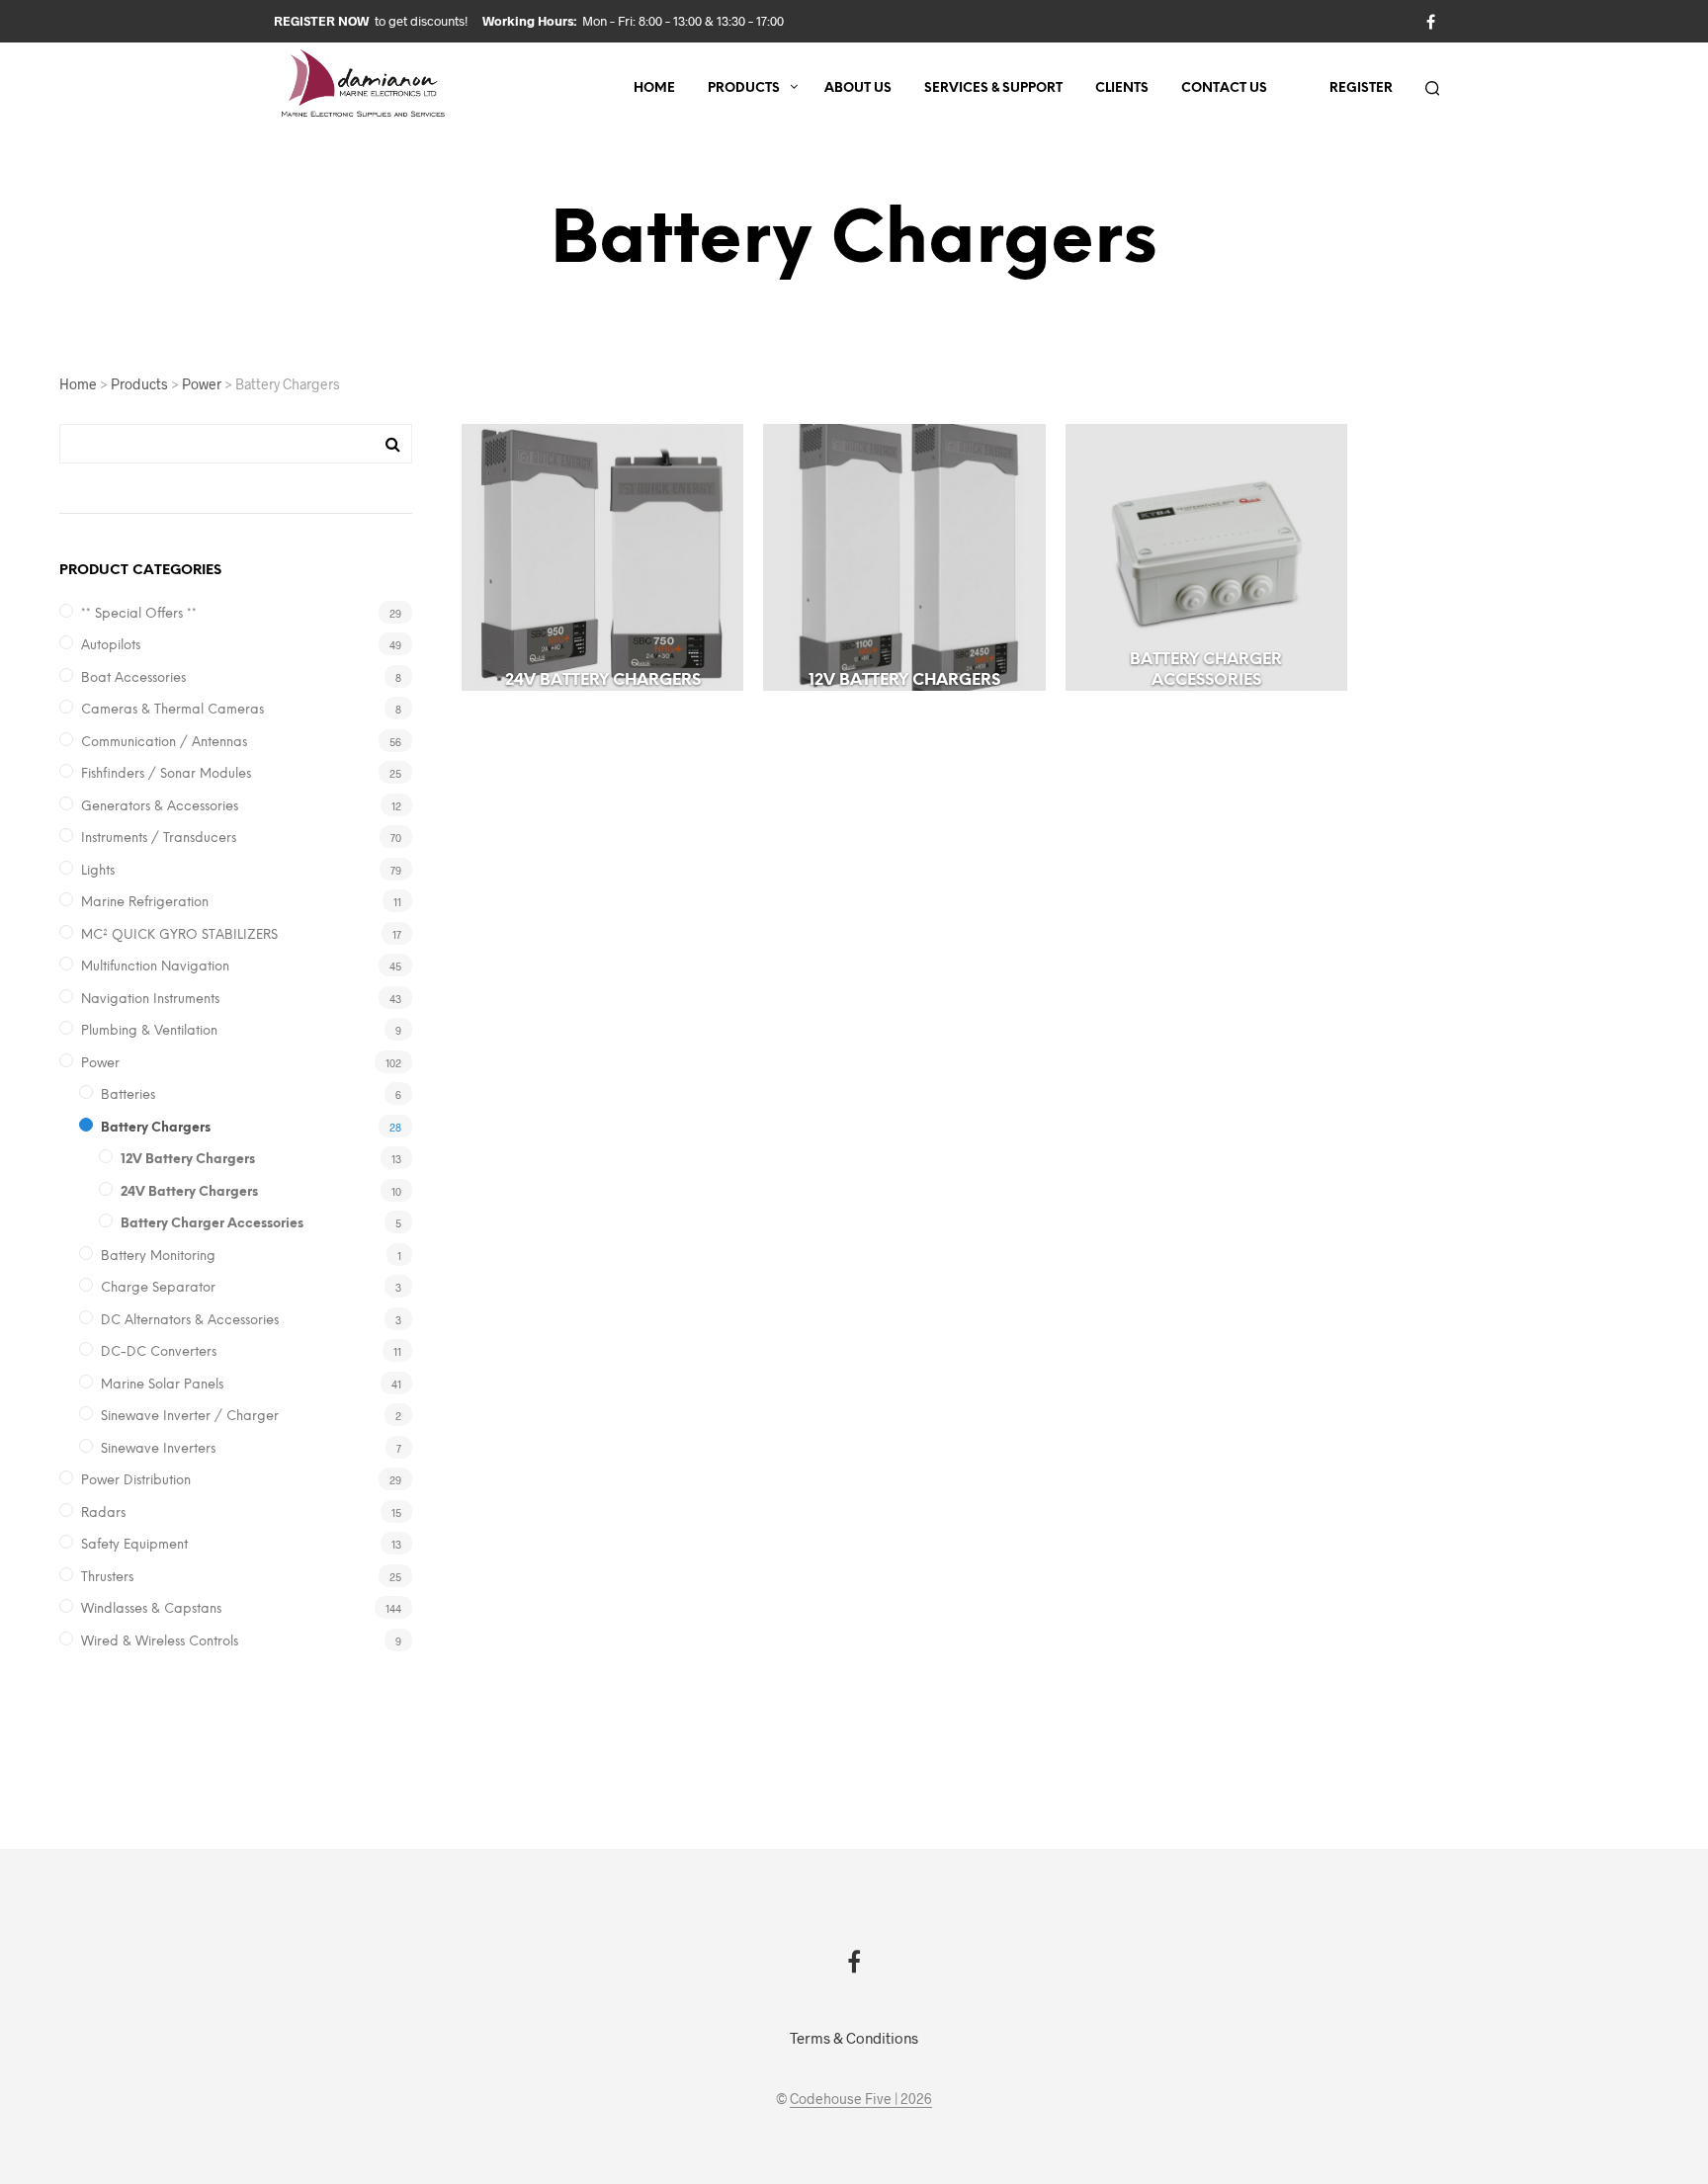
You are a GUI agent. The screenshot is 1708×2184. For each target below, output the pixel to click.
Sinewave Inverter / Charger (190, 1417)
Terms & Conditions (854, 2038)
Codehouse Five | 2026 (861, 2099)
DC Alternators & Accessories (190, 1321)
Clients (1122, 88)
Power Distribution (136, 1481)
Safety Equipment (134, 1545)
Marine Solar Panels (162, 1385)
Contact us (1224, 88)
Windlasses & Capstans (151, 1609)
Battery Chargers (156, 1128)
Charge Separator (158, 1288)
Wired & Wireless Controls (160, 1642)
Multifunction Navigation (155, 967)
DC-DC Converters (159, 1352)
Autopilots (111, 646)
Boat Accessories (133, 678)
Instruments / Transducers (159, 839)
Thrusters (107, 1578)
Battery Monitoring (158, 1257)
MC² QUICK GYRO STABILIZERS (179, 935)
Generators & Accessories (160, 807)
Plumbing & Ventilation (149, 1031)
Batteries (128, 1095)
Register (1361, 88)
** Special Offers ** (139, 614)
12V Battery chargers (188, 1160)
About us (858, 88)
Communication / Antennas (164, 743)
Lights (98, 871)
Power (202, 384)
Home (654, 88)
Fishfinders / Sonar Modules (166, 774)
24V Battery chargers (189, 1192)
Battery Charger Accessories (212, 1224)
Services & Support (993, 88)
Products (744, 88)
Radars (103, 1513)
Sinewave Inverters (158, 1449)
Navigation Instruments (150, 1000)
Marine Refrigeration (145, 903)
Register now (323, 21)
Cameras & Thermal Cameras (172, 710)
